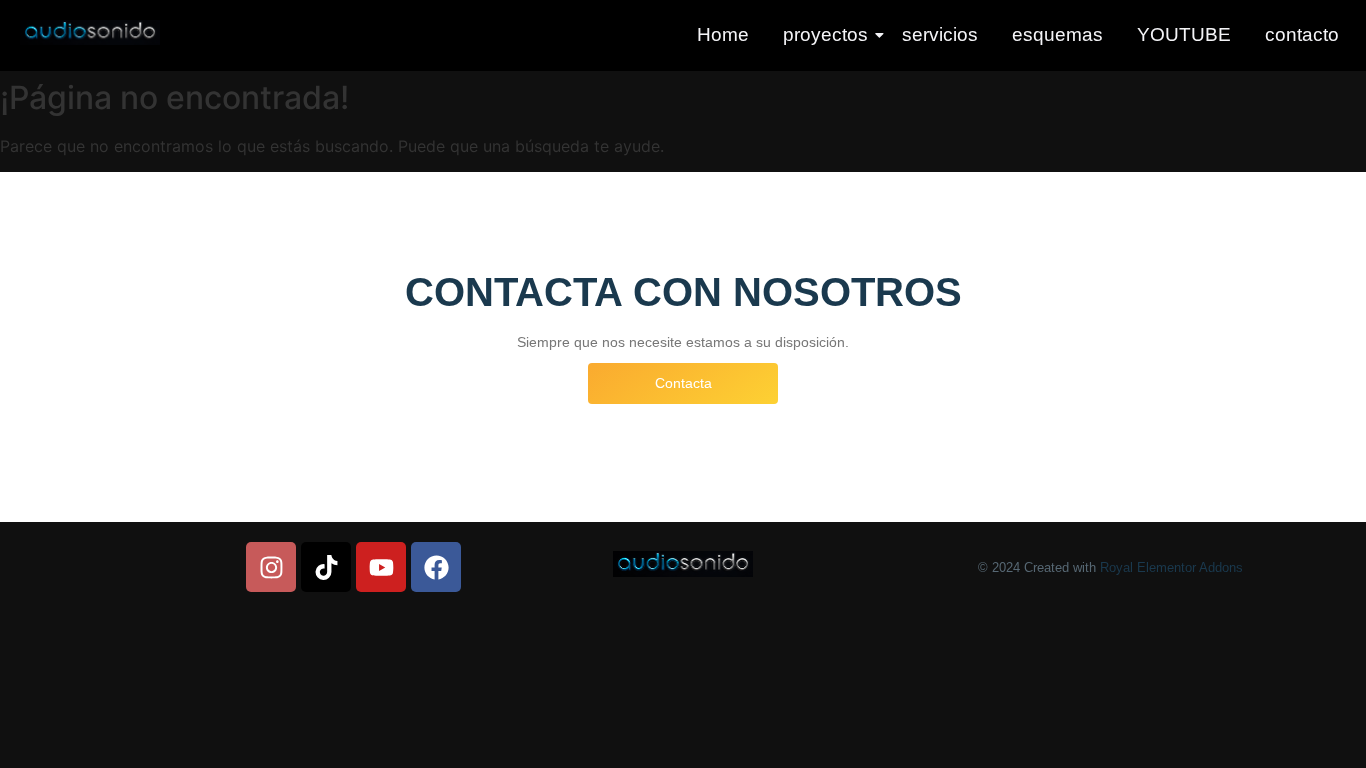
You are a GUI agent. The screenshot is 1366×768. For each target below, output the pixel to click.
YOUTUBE (1184, 34)
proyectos (825, 34)
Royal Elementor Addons (1171, 567)
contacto (1302, 34)
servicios (940, 34)
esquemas (1057, 34)
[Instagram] (271, 567)
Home (723, 34)
